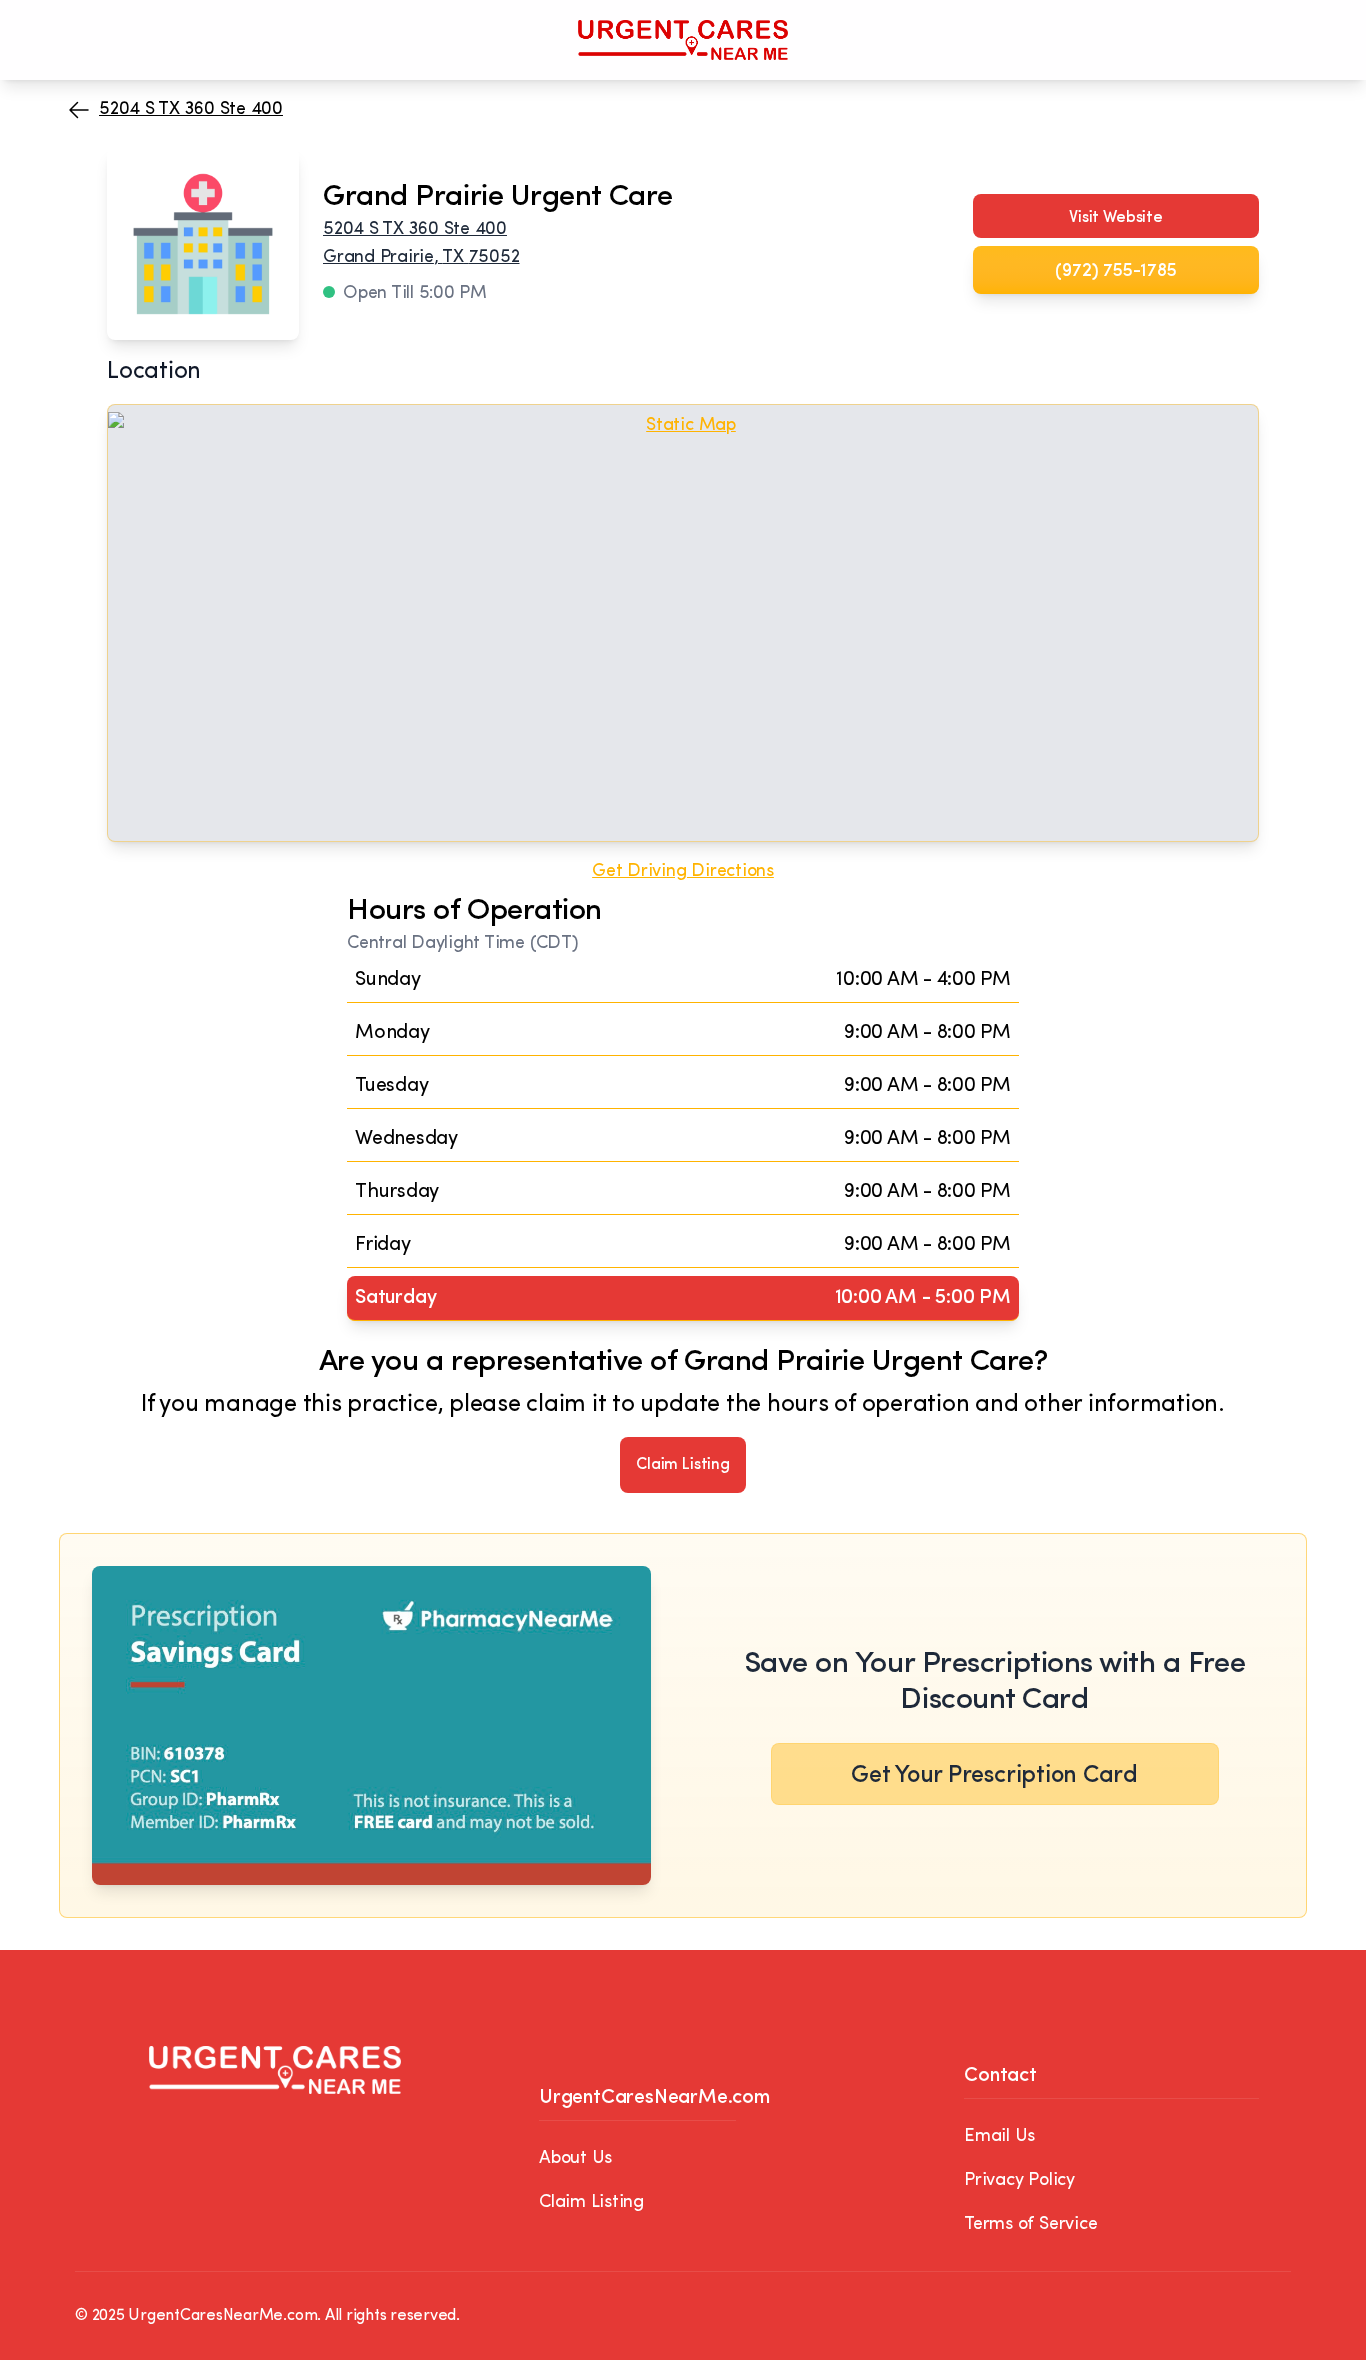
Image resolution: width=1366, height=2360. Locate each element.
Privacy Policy (1019, 2181)
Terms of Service (1030, 2225)
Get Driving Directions (683, 872)
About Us (575, 2159)
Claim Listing (683, 1465)
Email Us (999, 2137)
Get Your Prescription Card (994, 1776)
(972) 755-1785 (1115, 272)
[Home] (682, 40)
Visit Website (1116, 218)
